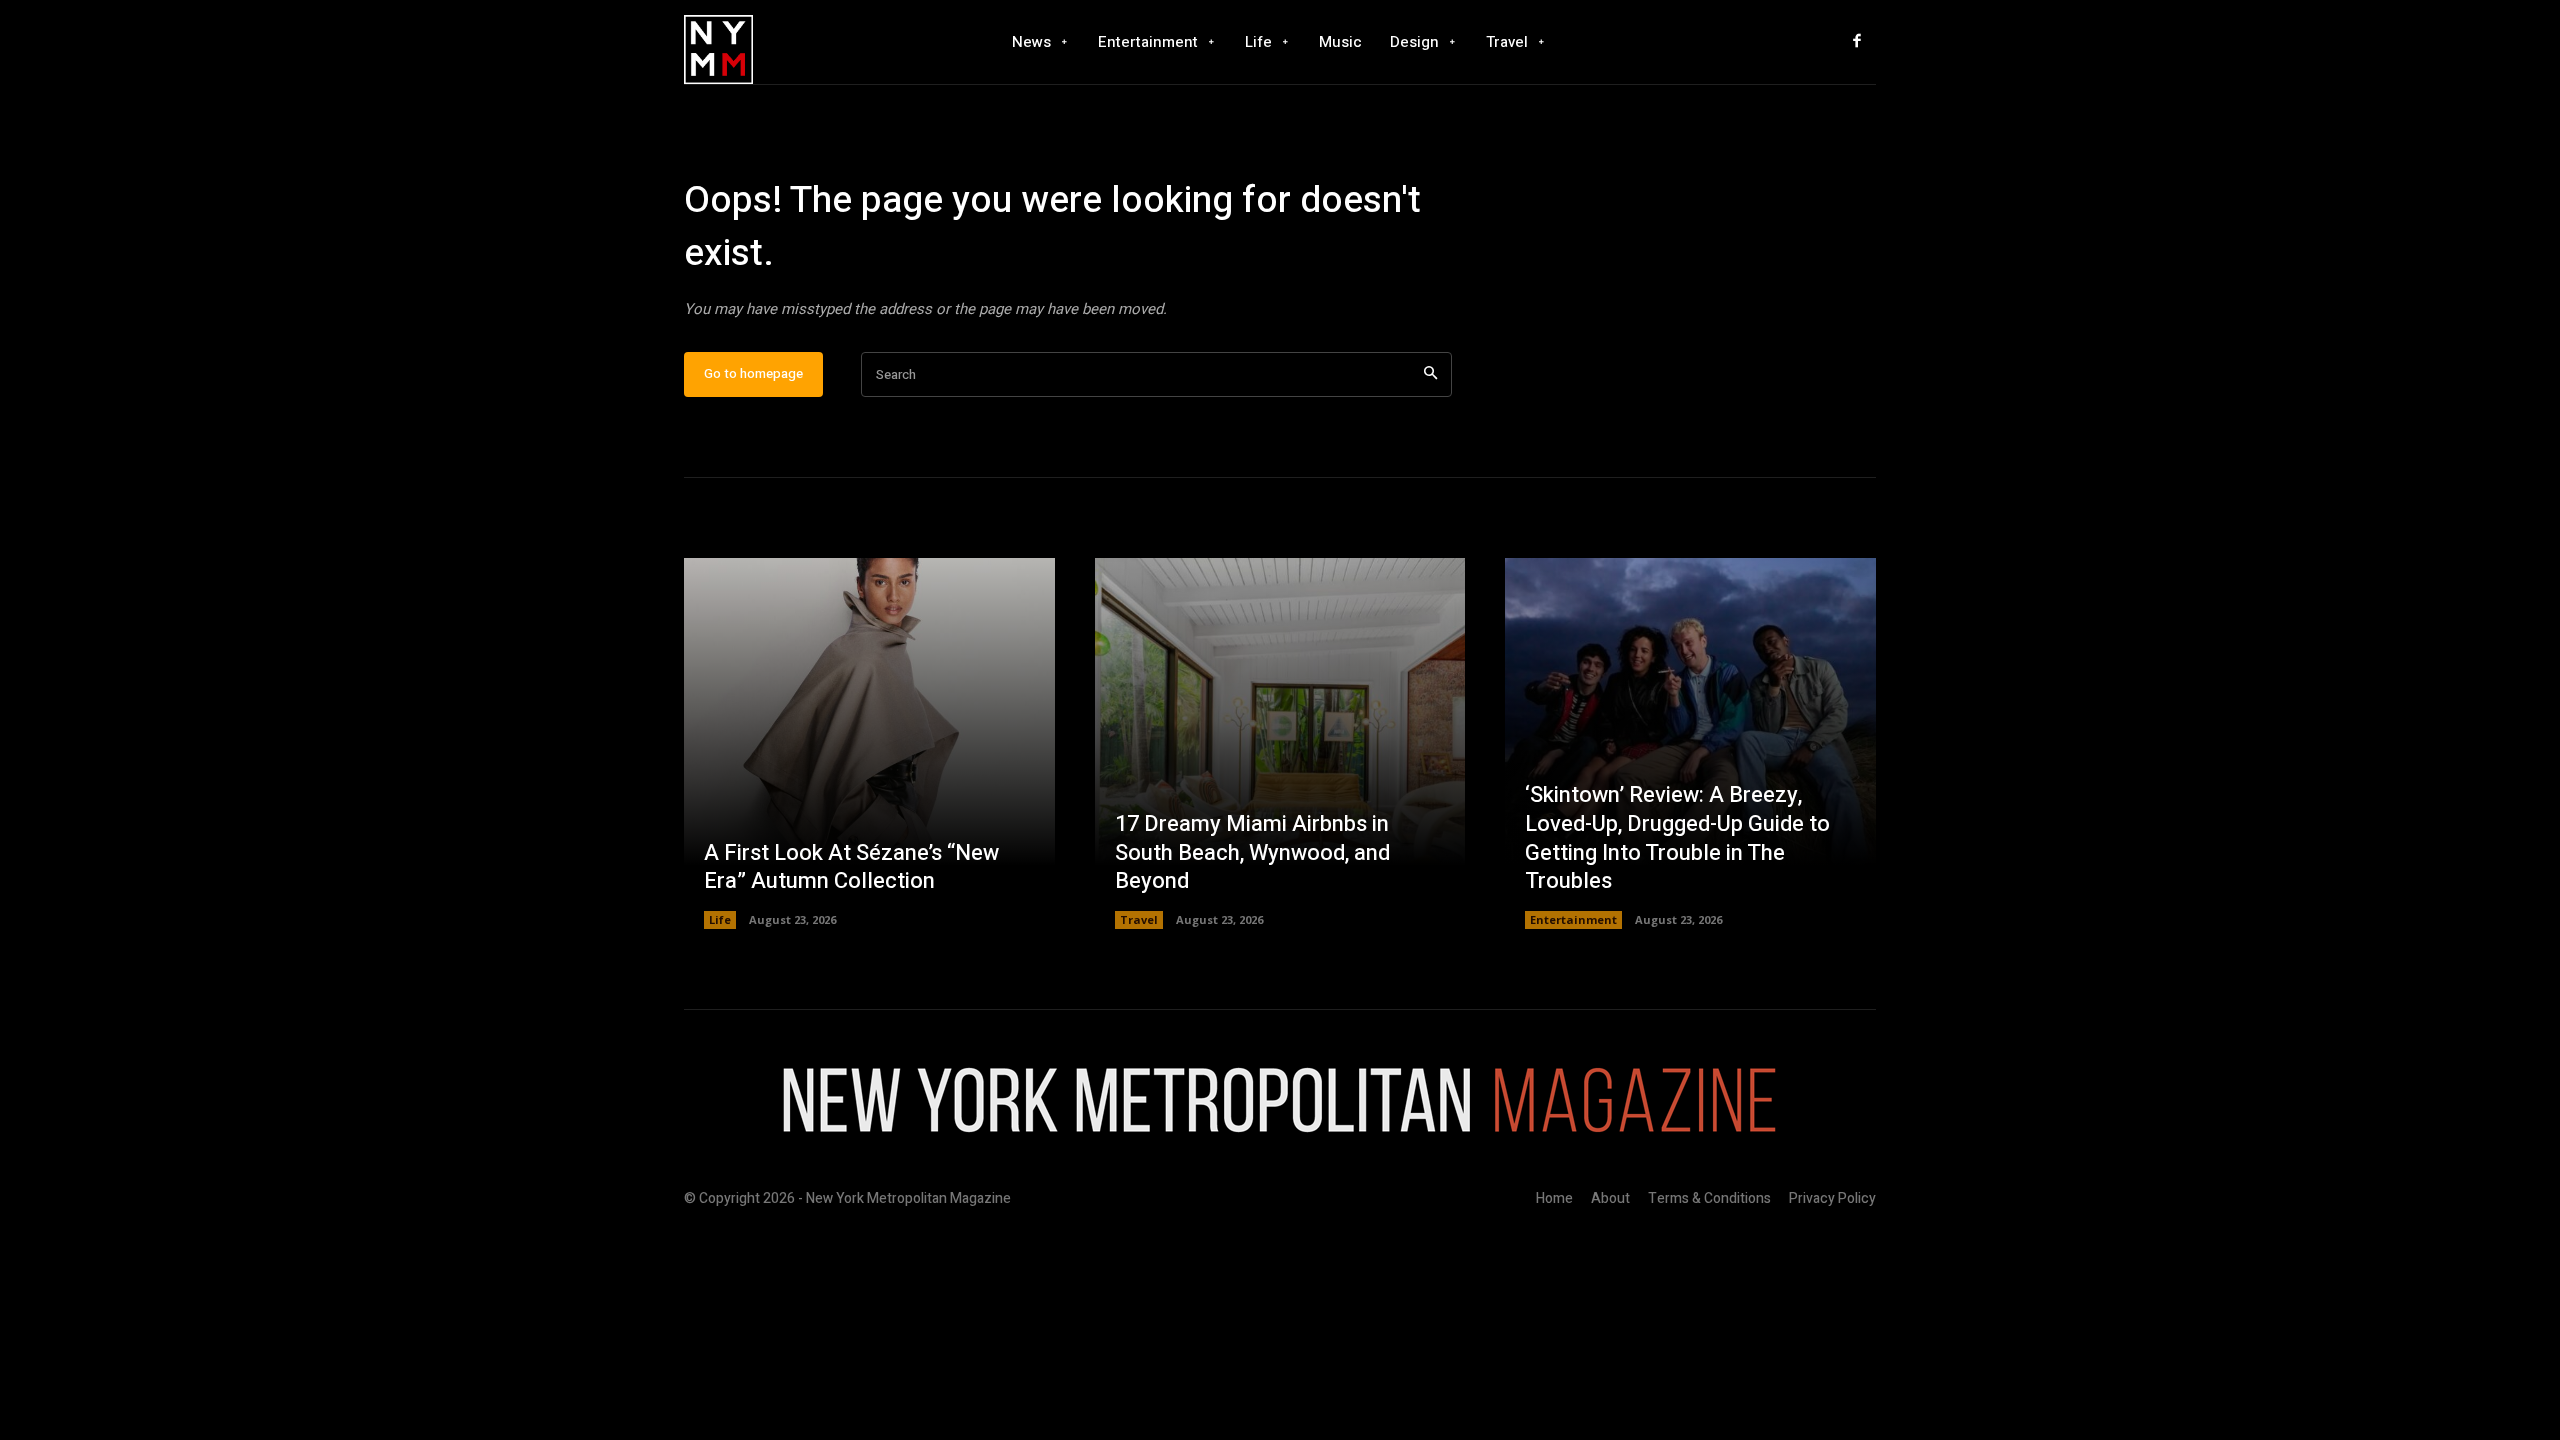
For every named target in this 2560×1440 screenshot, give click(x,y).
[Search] (1430, 374)
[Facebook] (1857, 42)
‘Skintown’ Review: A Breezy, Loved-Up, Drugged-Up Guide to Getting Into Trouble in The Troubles (1677, 838)
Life (720, 919)
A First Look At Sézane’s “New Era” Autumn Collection (851, 867)
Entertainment (1573, 919)
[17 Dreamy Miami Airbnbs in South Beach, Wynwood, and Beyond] (1280, 743)
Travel (1139, 919)
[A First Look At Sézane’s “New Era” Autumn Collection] (869, 743)
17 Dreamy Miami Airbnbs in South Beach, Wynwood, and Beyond (1252, 852)
